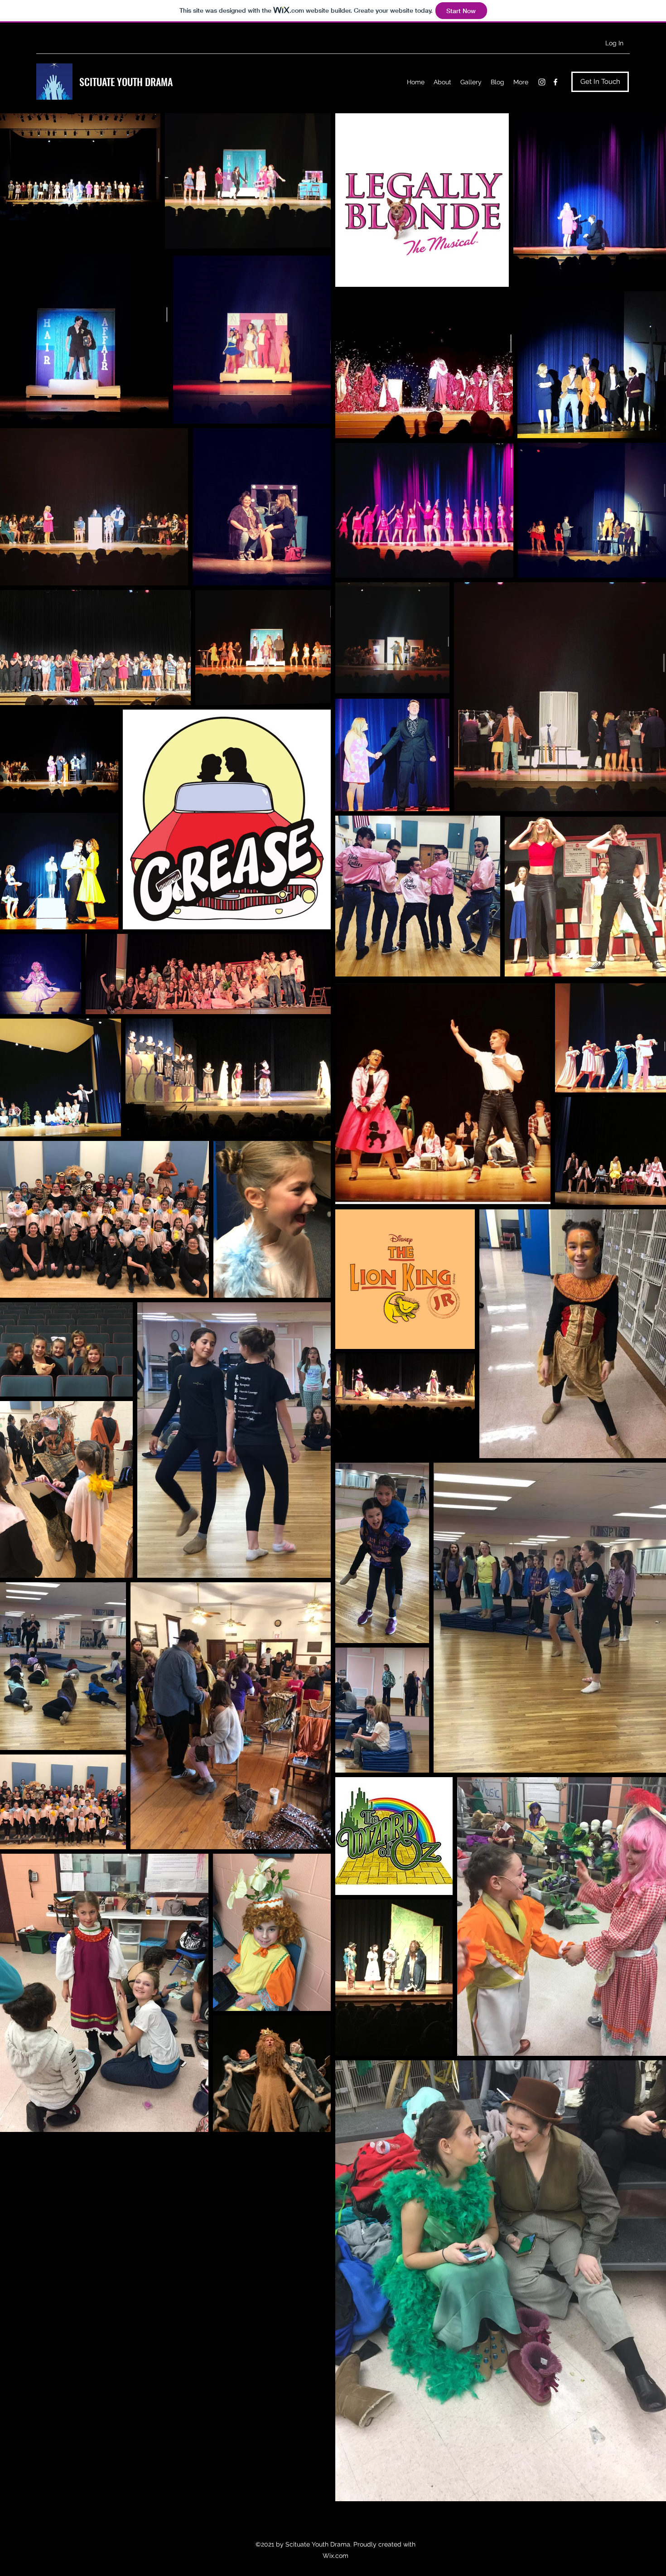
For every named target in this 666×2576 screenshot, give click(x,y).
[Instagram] (542, 82)
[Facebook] (555, 82)
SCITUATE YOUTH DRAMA (126, 82)
